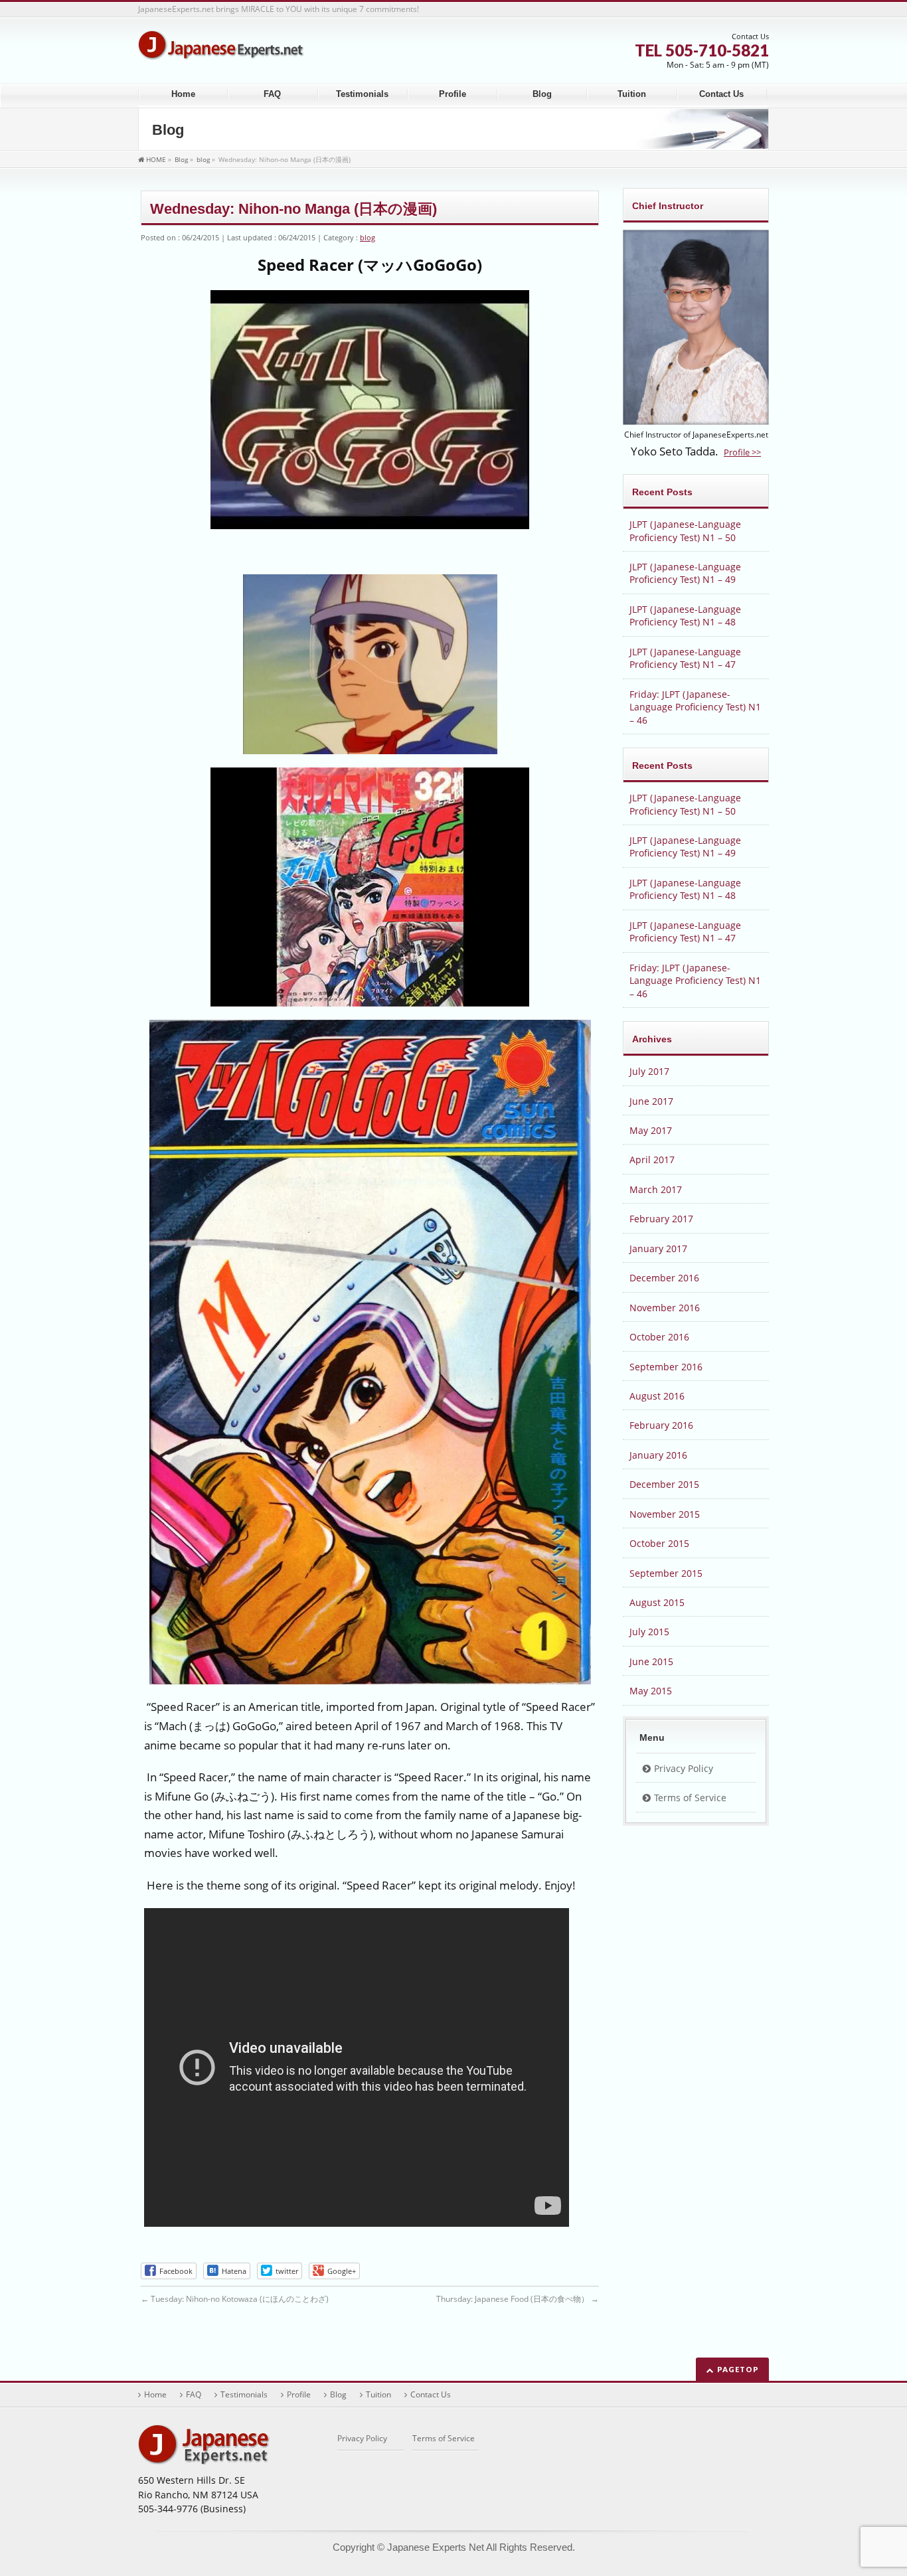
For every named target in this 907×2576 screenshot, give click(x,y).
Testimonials (244, 2395)
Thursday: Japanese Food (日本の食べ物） (518, 2299)
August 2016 (657, 1396)
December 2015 (664, 1484)
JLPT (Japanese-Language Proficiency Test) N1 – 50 (685, 530)
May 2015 (651, 1691)
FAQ (194, 2395)
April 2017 (652, 1160)
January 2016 (658, 1455)
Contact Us (431, 2395)
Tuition (378, 2395)
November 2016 (665, 1308)
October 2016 (659, 1337)
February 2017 (661, 1219)
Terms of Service (690, 1798)
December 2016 (664, 1278)
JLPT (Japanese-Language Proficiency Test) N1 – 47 (685, 658)
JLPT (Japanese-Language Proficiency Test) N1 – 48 (685, 615)
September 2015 (666, 1573)
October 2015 (659, 1543)
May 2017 (651, 1130)
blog (368, 237)
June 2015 (651, 1661)
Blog (338, 2395)
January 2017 (658, 1248)
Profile (299, 2395)
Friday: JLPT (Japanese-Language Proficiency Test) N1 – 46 (695, 707)
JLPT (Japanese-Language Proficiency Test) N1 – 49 (685, 573)
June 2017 (651, 1101)
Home (155, 2395)
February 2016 (661, 1425)
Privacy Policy (684, 1768)
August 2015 (657, 1602)
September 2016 (666, 1367)
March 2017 (656, 1189)
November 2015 (665, 1514)
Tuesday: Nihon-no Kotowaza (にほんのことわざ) (235, 2299)
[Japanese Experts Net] (221, 45)
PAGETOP (738, 2369)
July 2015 (649, 1632)
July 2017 (649, 1071)
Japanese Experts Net (436, 2547)
